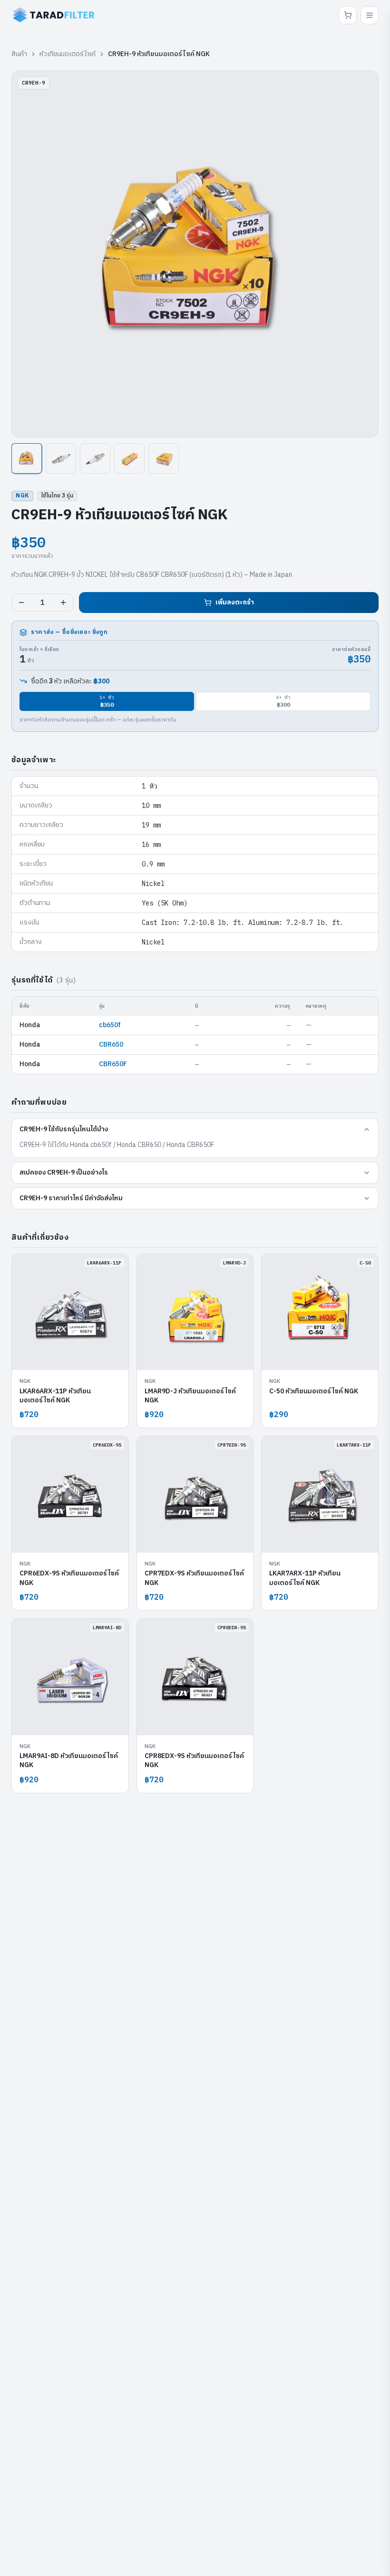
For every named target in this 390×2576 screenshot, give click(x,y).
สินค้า (19, 54)
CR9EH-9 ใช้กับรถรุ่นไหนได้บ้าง (64, 1129)
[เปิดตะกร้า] (348, 15)
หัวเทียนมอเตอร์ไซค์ (68, 54)
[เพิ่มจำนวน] (63, 603)
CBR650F (113, 1064)
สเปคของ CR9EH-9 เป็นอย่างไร (64, 1172)
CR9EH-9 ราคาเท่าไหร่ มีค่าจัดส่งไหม (71, 1198)
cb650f (110, 1025)
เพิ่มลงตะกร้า (235, 602)
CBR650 (111, 1045)
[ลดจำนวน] (21, 603)
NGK (22, 496)
